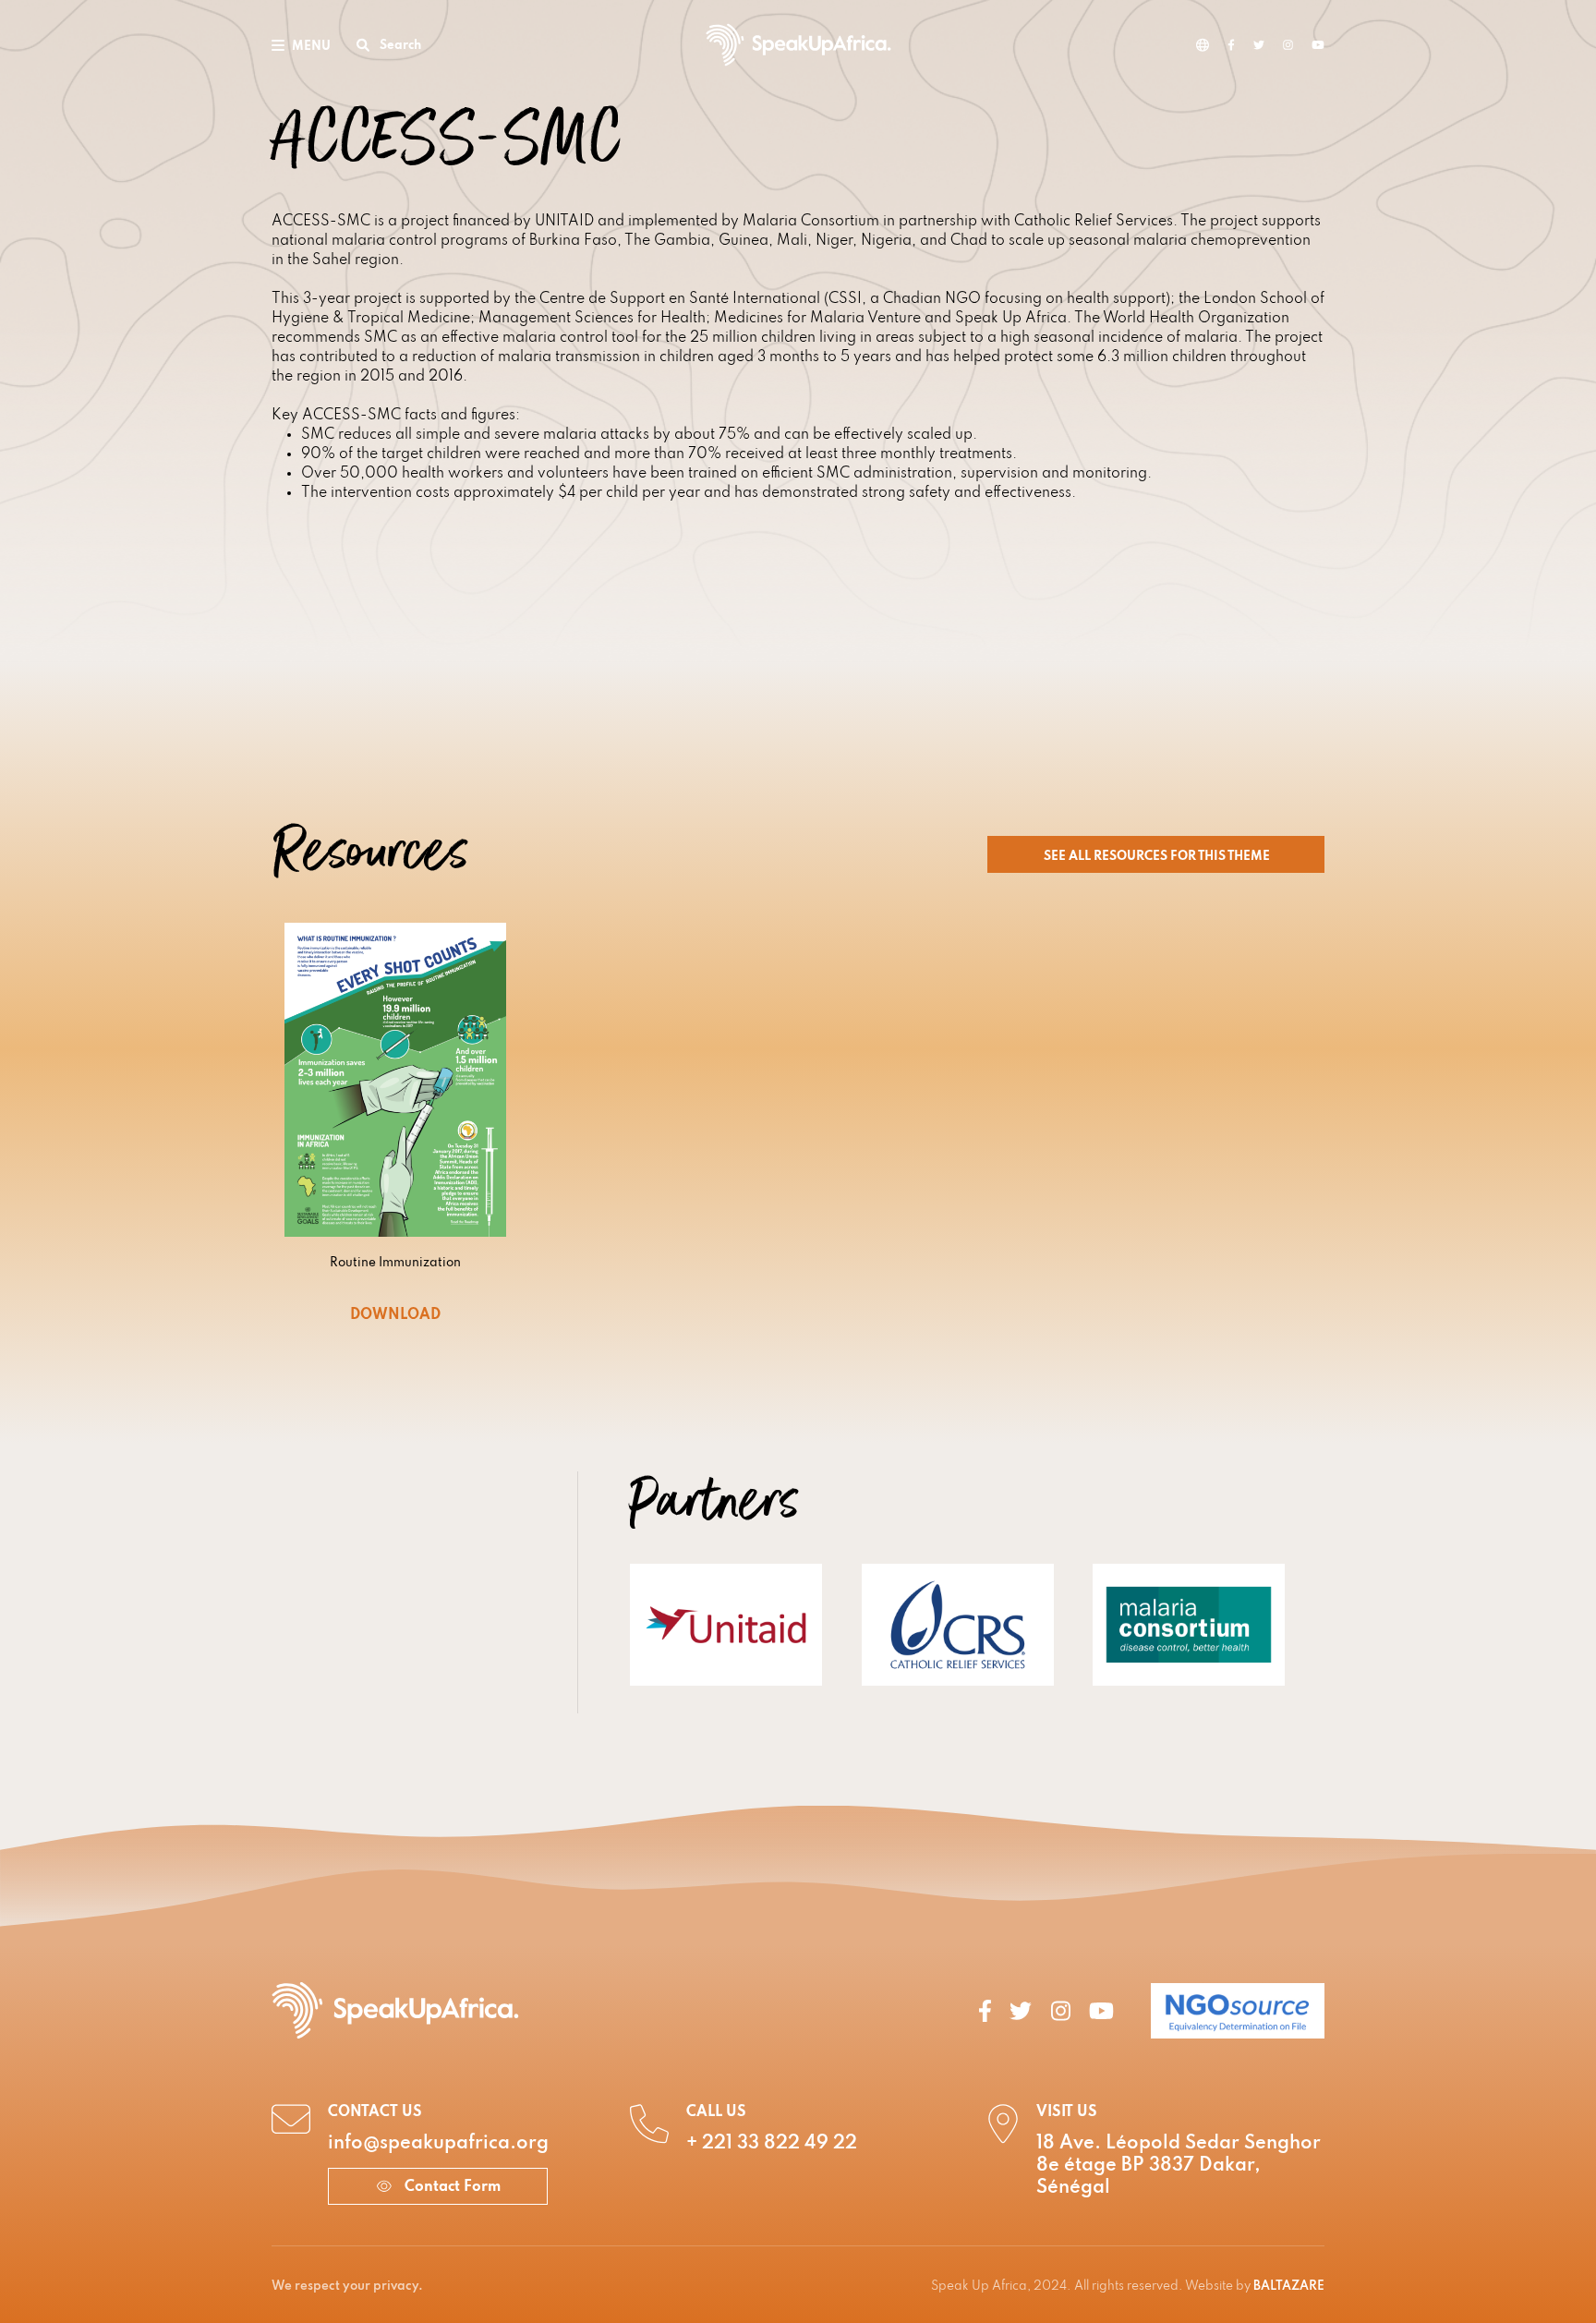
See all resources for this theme (1158, 857)
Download (395, 1315)
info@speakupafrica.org (438, 2144)
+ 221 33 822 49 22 (772, 2144)
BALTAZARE (1289, 2287)
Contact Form (451, 2187)
